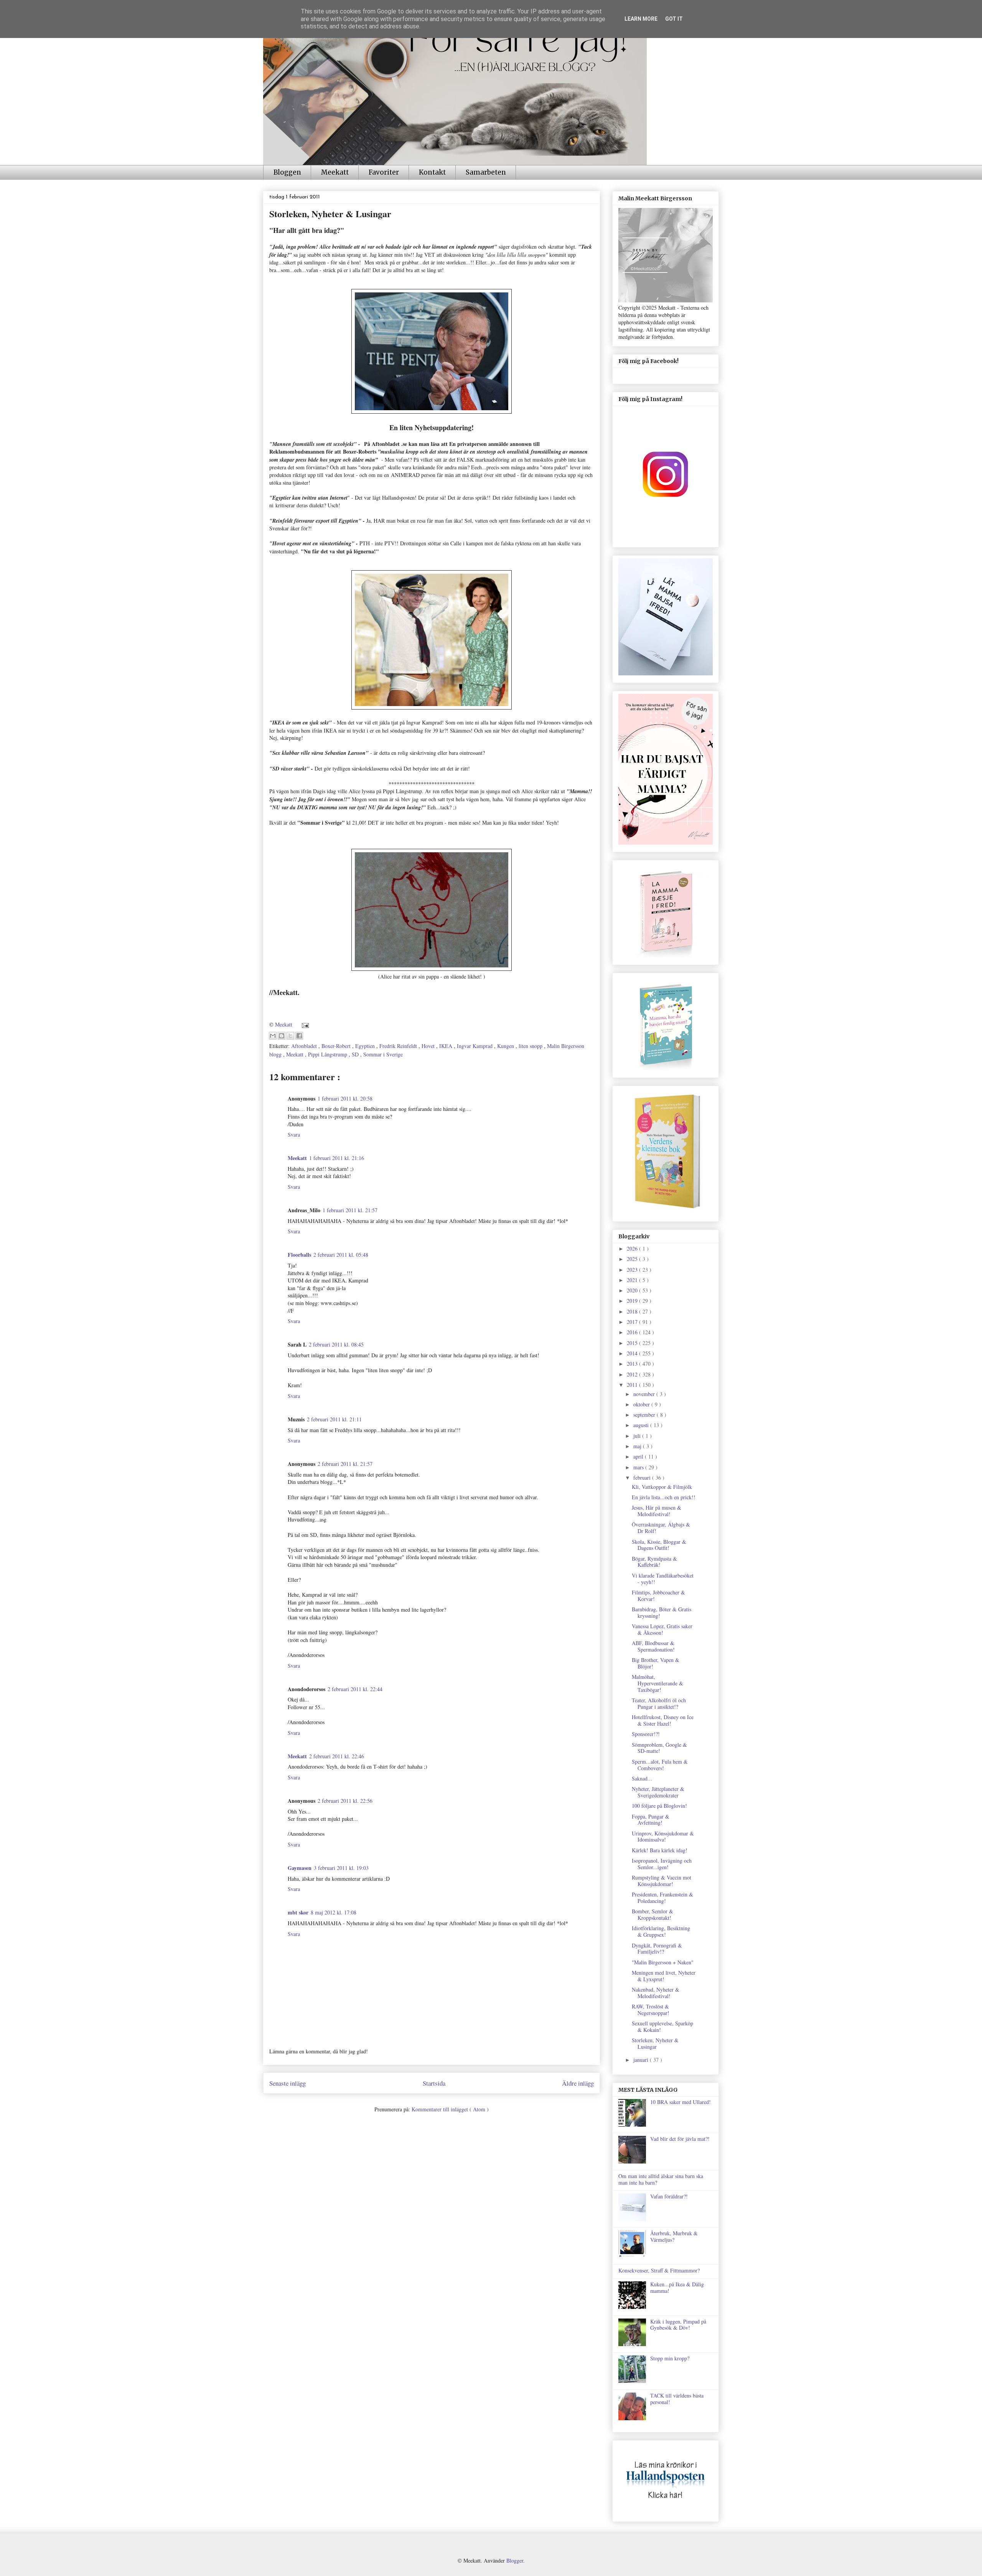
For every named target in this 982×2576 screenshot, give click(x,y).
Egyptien (366, 1046)
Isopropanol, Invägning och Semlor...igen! (662, 1864)
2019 (633, 1301)
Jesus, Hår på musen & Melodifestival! (657, 1511)
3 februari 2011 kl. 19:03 (341, 1868)
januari (642, 2060)
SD (356, 1054)
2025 (633, 1259)
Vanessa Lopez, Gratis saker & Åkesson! (662, 1629)
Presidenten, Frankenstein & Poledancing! (662, 1898)
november (645, 1394)
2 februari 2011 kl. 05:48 (341, 1255)
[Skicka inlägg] (304, 1024)
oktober (642, 1404)
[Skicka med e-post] (273, 1036)
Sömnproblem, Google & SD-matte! (659, 1748)
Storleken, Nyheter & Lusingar (655, 2043)
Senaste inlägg (288, 2083)
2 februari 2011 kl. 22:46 (337, 1756)
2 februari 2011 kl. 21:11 (334, 1419)
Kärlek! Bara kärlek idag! (660, 1850)
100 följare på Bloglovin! (659, 1806)
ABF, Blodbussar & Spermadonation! (653, 1646)
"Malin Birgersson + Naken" (663, 1962)
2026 (633, 1248)
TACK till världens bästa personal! (677, 2399)
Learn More (641, 19)
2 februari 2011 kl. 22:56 (345, 1801)
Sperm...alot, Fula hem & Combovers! (660, 1765)
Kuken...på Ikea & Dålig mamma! (677, 2287)
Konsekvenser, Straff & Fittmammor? (659, 2270)
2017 (633, 1322)
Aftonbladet (305, 1046)
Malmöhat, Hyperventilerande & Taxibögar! (657, 1683)
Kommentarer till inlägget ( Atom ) (450, 2109)
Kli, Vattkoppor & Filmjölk (662, 1487)
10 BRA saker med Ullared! (680, 2102)
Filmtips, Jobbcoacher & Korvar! (658, 1596)
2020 (633, 1290)
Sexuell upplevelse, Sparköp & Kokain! (662, 2026)
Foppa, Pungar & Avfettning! (651, 1820)
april (639, 1456)
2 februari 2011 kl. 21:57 (345, 1464)
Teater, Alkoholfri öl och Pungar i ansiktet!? (659, 1703)
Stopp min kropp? (670, 2358)
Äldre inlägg (578, 2083)
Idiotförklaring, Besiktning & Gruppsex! (661, 1931)
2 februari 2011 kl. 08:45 (336, 1344)
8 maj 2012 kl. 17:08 (334, 1912)
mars (639, 1467)
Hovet (429, 1046)
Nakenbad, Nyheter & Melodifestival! (656, 1993)
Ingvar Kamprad (475, 1046)
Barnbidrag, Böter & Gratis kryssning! (662, 1612)
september (645, 1415)
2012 (633, 1374)
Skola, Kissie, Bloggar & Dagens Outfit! (659, 1545)
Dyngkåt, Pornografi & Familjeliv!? (657, 1949)
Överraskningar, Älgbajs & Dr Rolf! (661, 1528)
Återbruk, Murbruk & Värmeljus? (674, 2236)
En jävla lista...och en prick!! (664, 1497)
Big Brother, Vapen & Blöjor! (656, 1663)
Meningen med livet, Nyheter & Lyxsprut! (664, 1976)
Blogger (515, 2560)
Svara (294, 1135)
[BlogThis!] (282, 1036)
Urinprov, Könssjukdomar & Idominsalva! (663, 1837)
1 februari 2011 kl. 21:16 (337, 1158)
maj (638, 1446)
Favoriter (384, 172)
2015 (633, 1343)
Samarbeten (486, 172)
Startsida (434, 2083)
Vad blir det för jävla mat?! (680, 2139)
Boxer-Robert (337, 1046)
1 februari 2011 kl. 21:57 (350, 1210)
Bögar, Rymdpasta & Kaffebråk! (654, 1562)
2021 (633, 1280)
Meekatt (335, 172)
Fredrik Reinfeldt (399, 1046)
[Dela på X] (290, 1036)
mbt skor (298, 1912)
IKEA (447, 1046)
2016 (633, 1332)
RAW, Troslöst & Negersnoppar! (651, 2010)
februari (643, 1478)
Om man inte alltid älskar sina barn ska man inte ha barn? (661, 2179)
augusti (642, 1425)
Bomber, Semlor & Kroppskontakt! (652, 1914)
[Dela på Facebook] (299, 1036)
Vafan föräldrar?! (669, 2196)
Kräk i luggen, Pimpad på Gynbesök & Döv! (678, 2325)
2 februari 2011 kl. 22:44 (355, 1689)
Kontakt (432, 172)
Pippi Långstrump (328, 1054)
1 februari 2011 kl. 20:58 (345, 1098)
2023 (633, 1270)
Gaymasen (300, 1868)
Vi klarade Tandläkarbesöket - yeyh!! (663, 1579)
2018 (633, 1311)
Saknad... (642, 1778)
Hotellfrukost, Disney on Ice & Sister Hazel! (663, 1720)
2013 (633, 1364)
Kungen (506, 1046)
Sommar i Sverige (383, 1054)
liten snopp (531, 1046)
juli (638, 1436)
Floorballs (299, 1255)
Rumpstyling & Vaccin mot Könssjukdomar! (662, 1881)
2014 (633, 1353)
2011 (633, 1385)
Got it (674, 19)
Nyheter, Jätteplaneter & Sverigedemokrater (658, 1792)
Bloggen (287, 172)
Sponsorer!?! (646, 1734)
